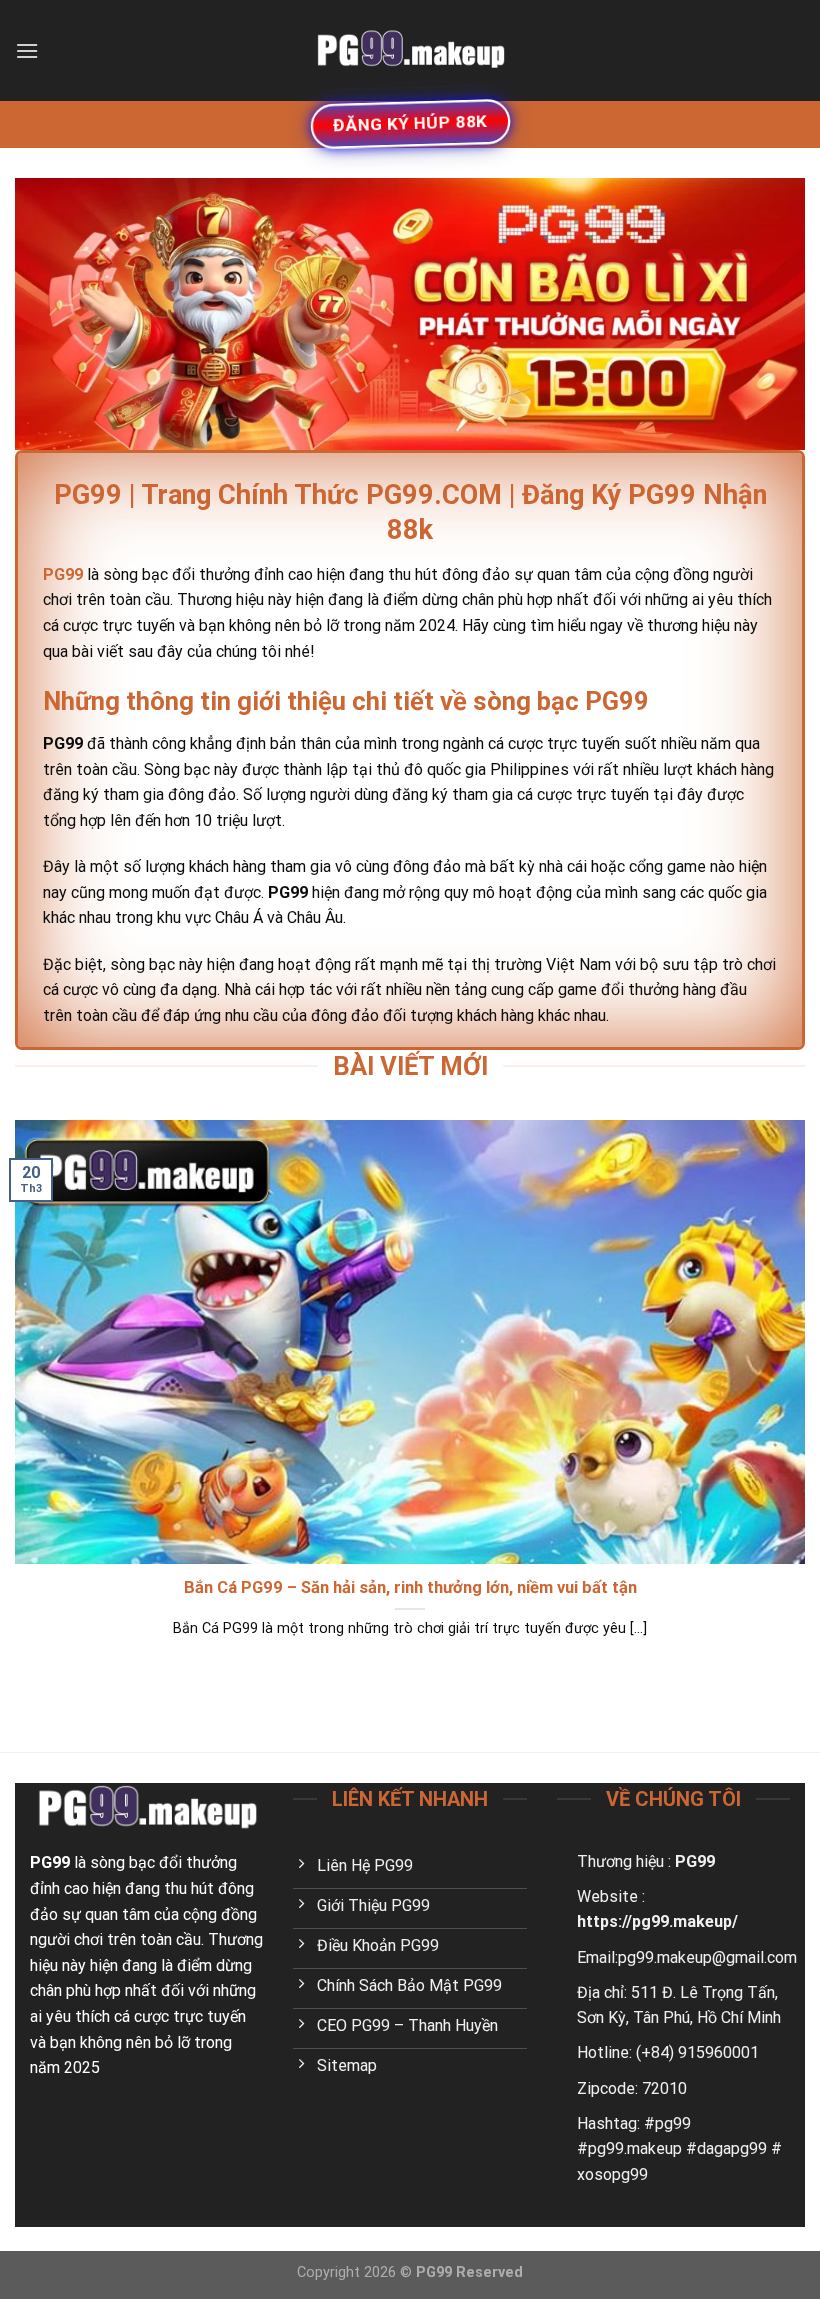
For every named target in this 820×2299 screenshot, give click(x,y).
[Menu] (27, 50)
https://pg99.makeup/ (657, 1921)
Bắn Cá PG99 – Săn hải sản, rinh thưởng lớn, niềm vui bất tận (410, 1587)
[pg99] (410, 50)
